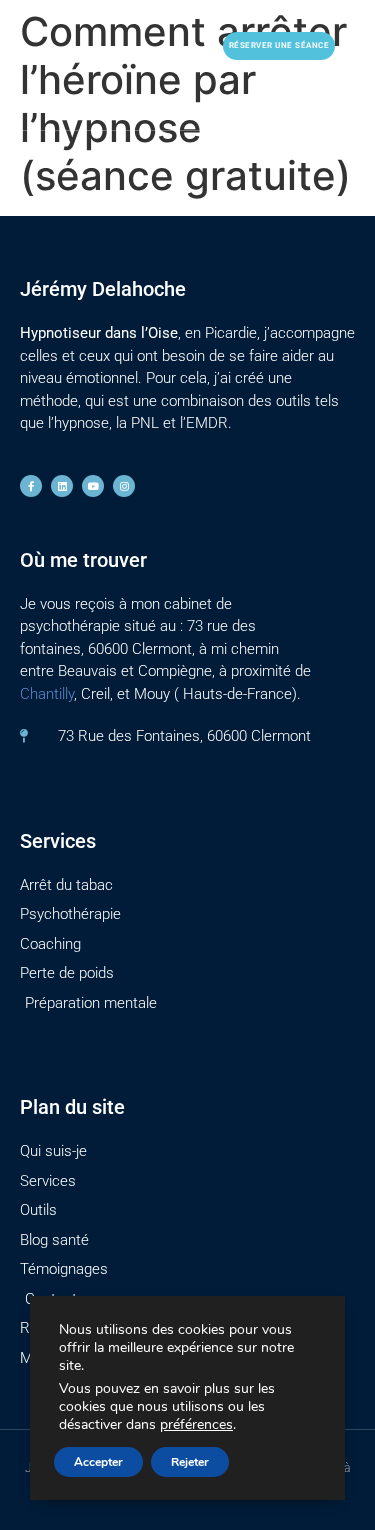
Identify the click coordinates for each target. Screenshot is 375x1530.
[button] (180, 45)
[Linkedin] (62, 486)
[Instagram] (124, 486)
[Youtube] (93, 486)
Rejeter (190, 1462)
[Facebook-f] (31, 486)
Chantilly (47, 694)
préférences (196, 1425)
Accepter (98, 1462)
